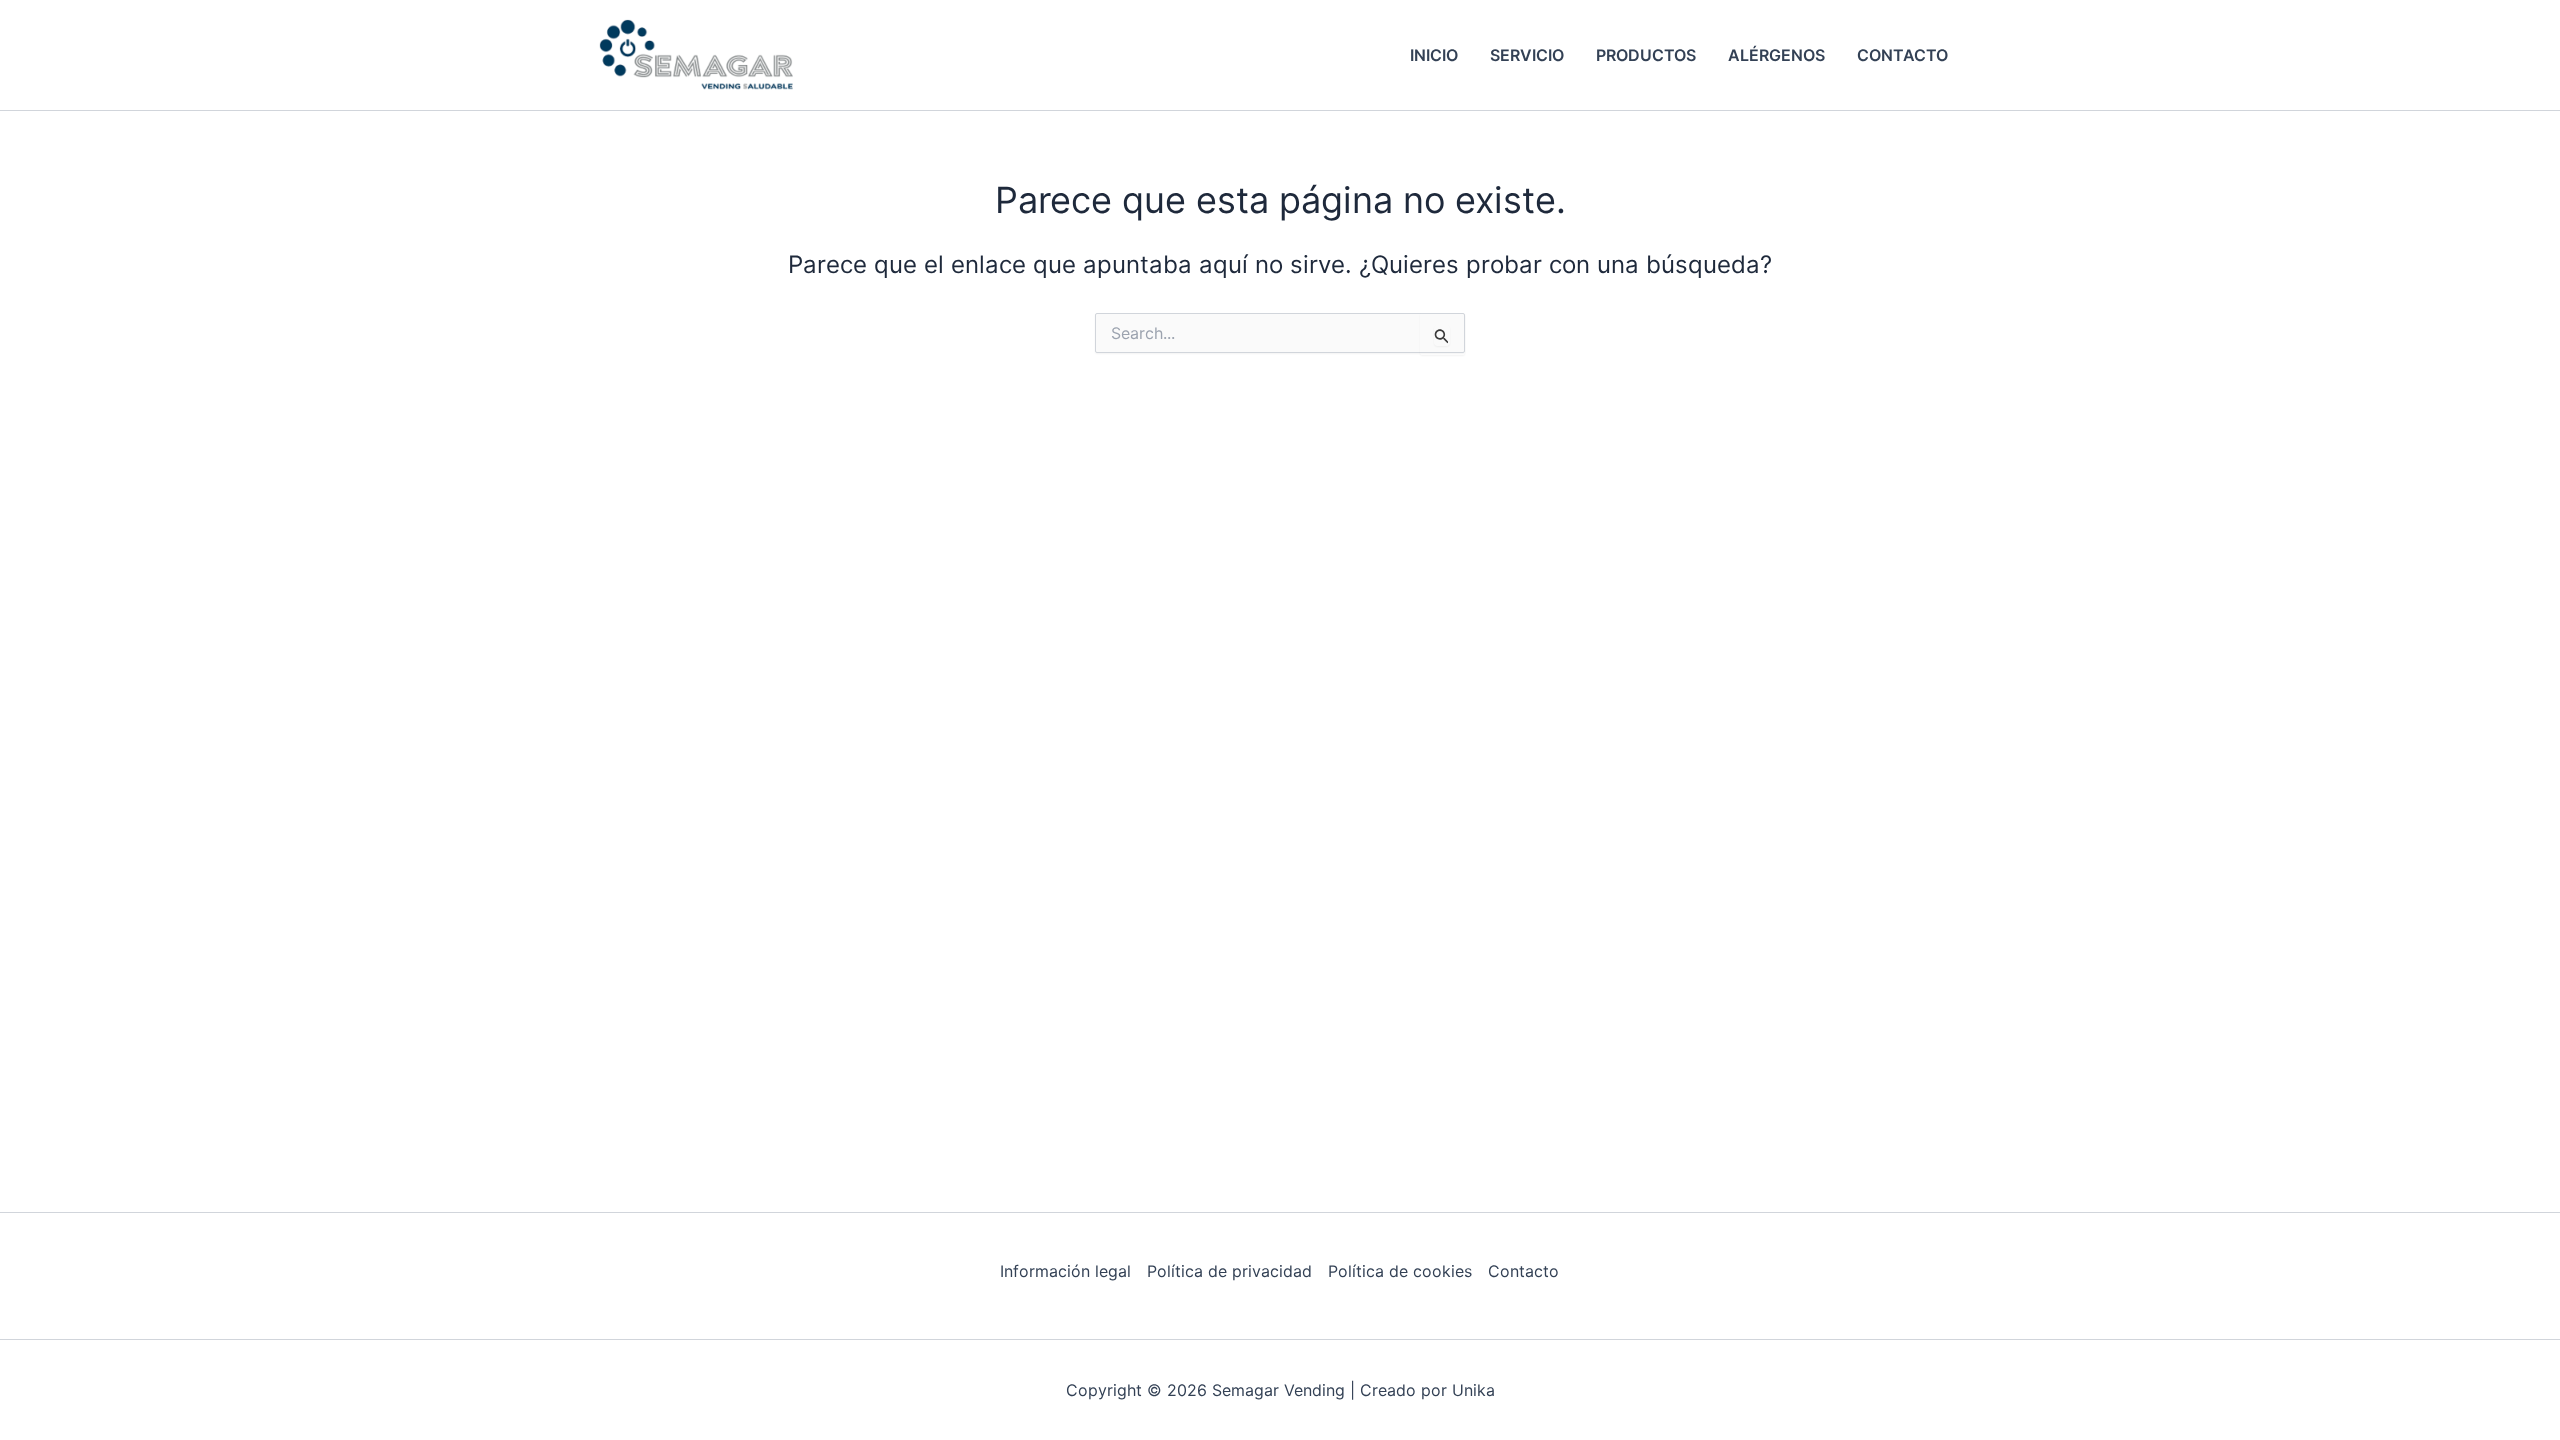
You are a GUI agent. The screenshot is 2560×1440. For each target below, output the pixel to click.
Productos (1646, 55)
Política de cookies (1400, 1271)
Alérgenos (1776, 55)
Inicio (1434, 55)
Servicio (1527, 55)
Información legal (1065, 1271)
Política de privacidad (1229, 1271)
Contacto (1902, 55)
